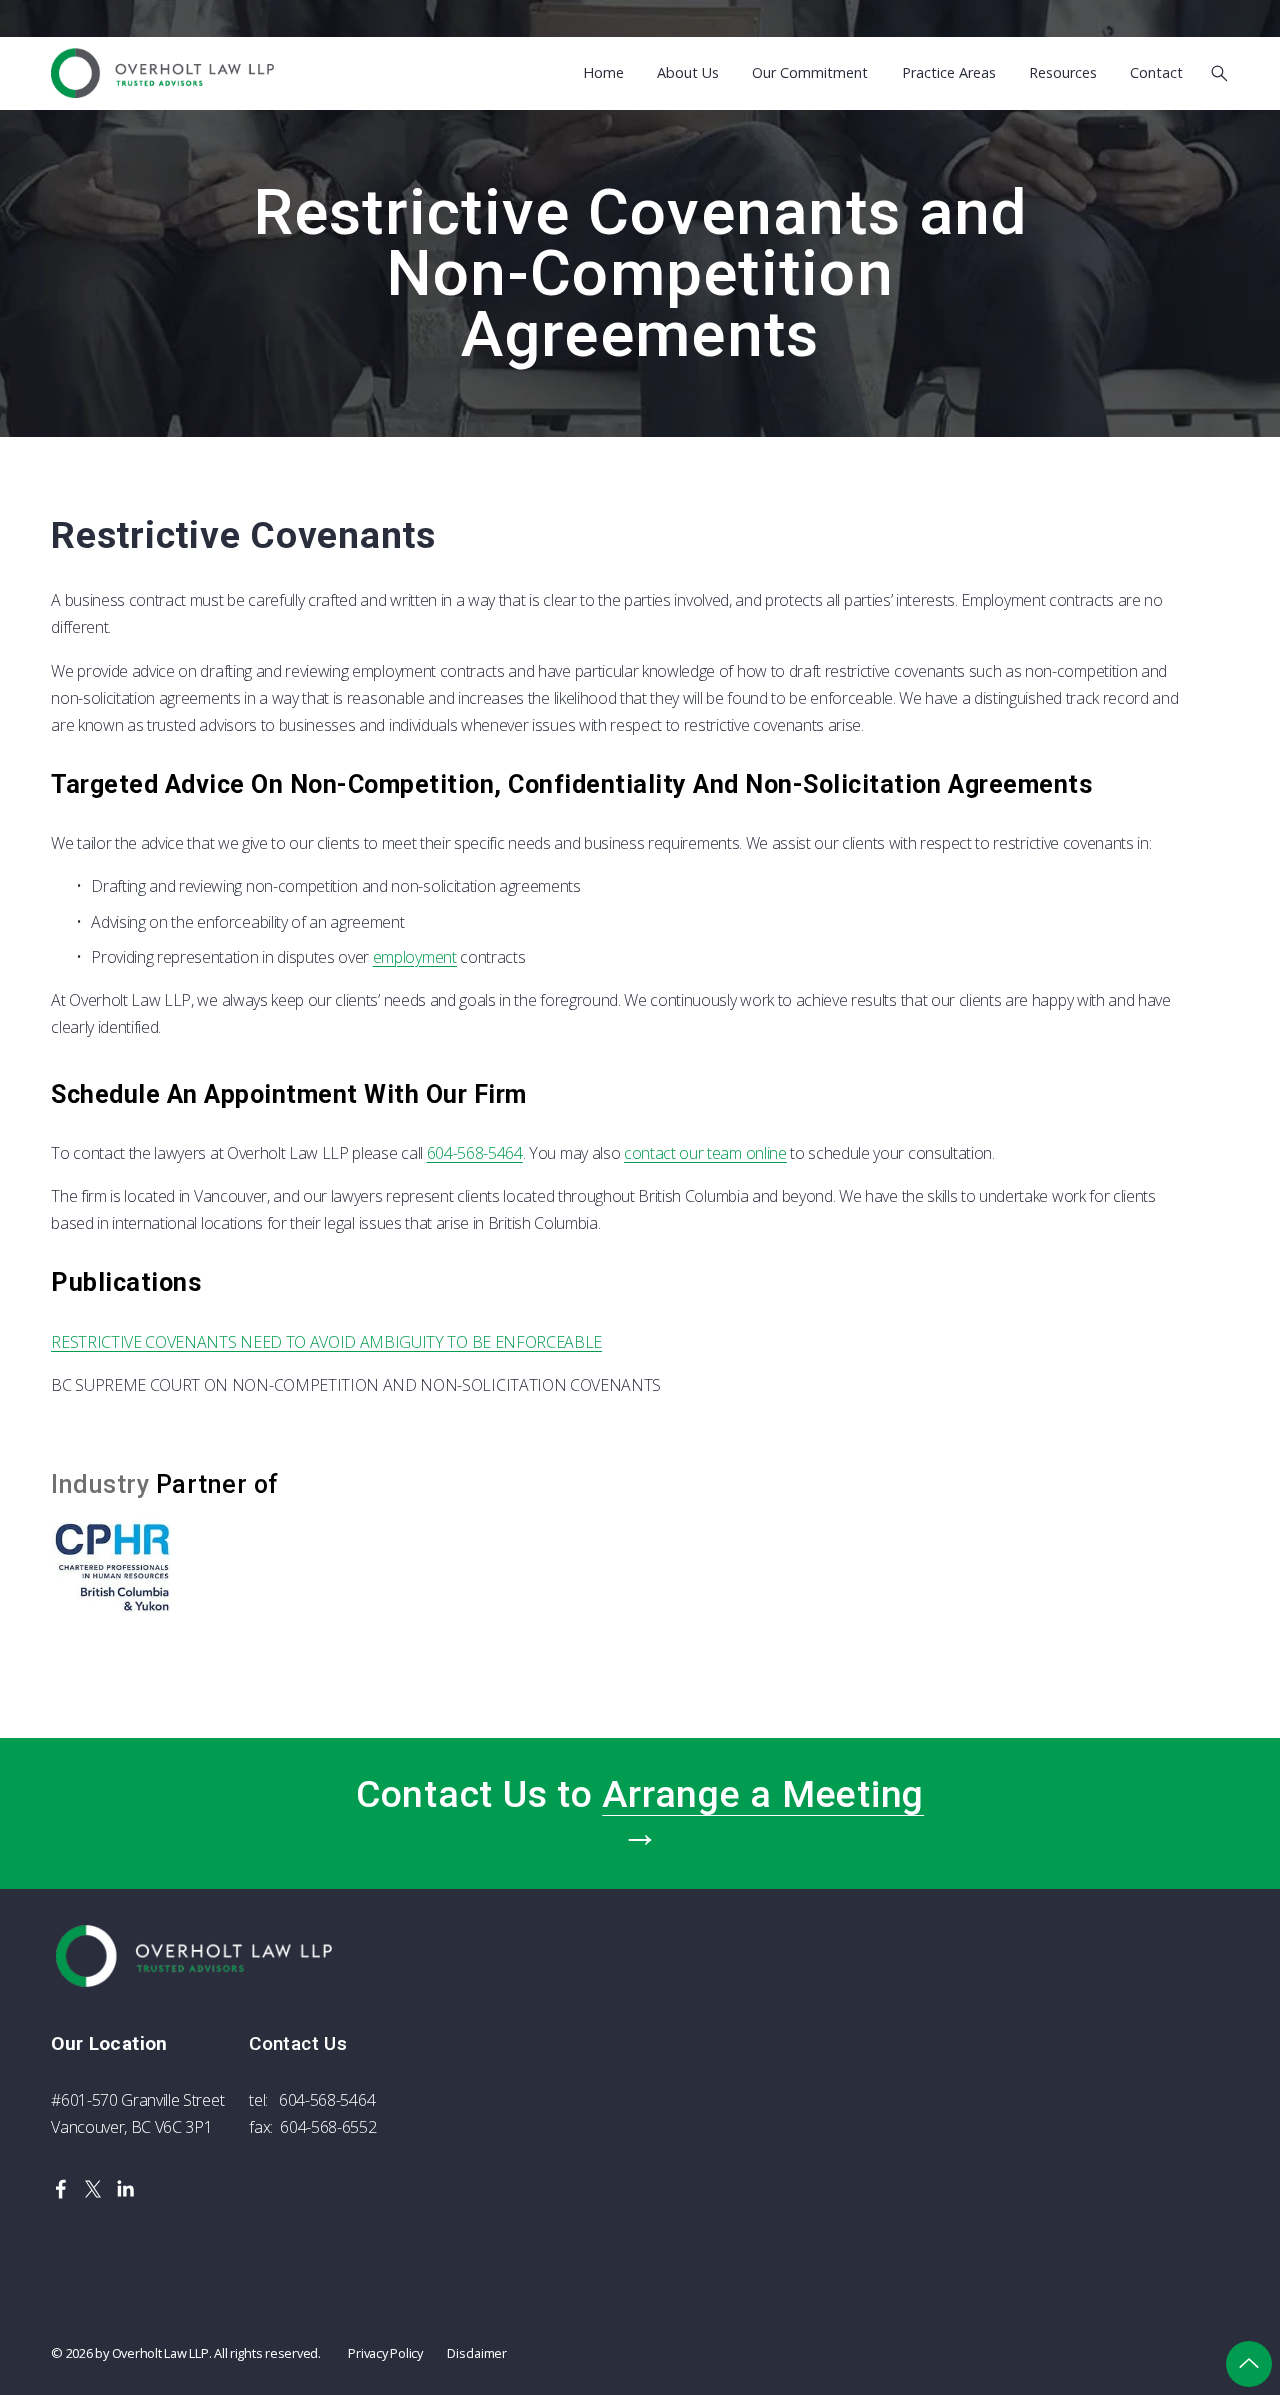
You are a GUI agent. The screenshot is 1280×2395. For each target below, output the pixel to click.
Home (603, 73)
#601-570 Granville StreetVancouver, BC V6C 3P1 (137, 2113)
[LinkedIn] (125, 2189)
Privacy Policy (385, 2353)
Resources (1063, 73)
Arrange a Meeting (763, 1794)
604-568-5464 (475, 1153)
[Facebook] (61, 2189)
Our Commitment (810, 73)
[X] (93, 2189)
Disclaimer (476, 2353)
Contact (1156, 73)
